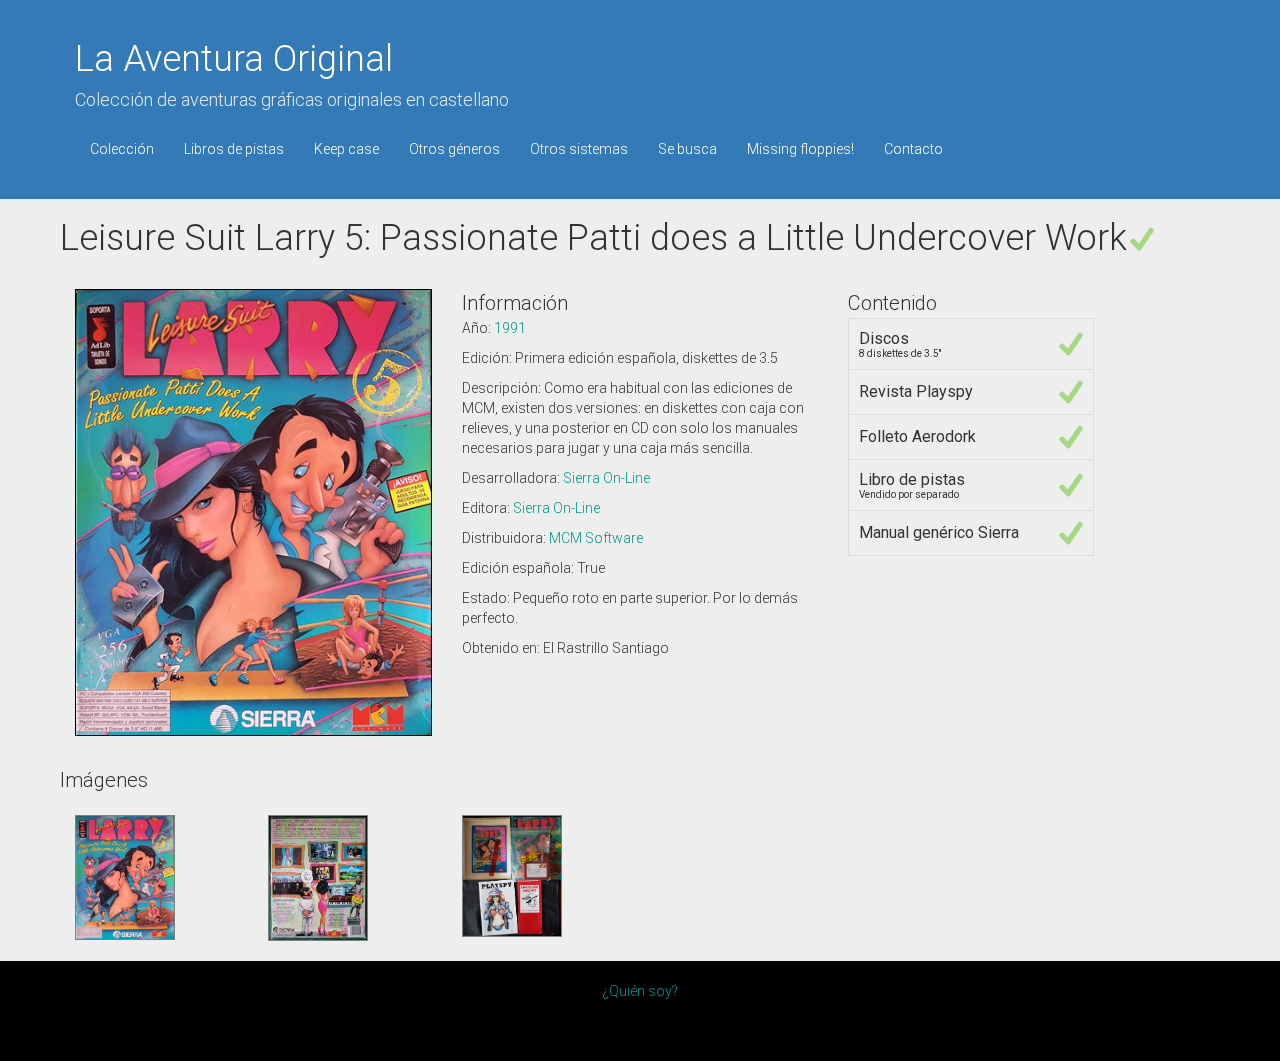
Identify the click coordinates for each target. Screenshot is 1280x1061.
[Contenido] (512, 874)
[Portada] (125, 876)
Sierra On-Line (606, 478)
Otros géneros (454, 149)
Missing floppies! (800, 149)
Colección (122, 149)
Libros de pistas (234, 149)
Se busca (687, 149)
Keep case (346, 149)
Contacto (913, 149)
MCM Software (596, 538)
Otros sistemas (579, 149)
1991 (510, 328)
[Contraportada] (318, 876)
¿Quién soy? (640, 991)
